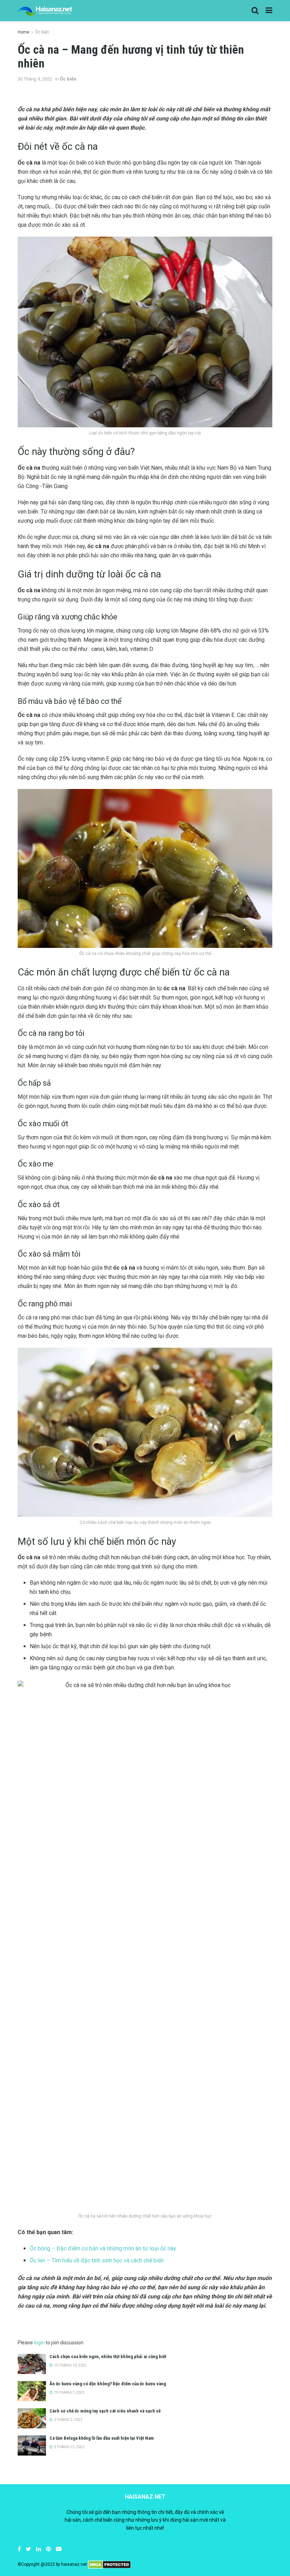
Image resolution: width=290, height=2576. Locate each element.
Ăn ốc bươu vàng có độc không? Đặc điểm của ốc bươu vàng (108, 2384)
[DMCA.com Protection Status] (109, 2565)
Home (24, 32)
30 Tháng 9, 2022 (35, 79)
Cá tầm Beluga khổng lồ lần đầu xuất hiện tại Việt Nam (102, 2438)
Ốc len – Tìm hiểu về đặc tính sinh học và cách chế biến (97, 2260)
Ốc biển (42, 32)
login (39, 2343)
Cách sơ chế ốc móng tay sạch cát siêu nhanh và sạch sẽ (105, 2411)
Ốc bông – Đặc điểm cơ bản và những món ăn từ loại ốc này (103, 2248)
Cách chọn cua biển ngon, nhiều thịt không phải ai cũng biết (108, 2357)
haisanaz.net (74, 2565)
